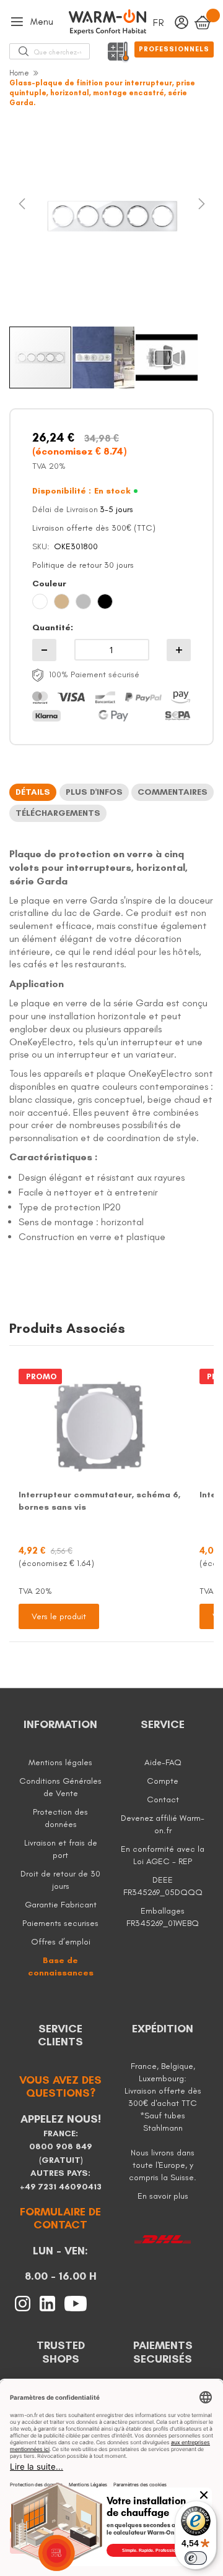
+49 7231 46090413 (61, 2187)
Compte (163, 1781)
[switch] (196, 2558)
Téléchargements (58, 813)
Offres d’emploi (61, 1942)
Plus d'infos (94, 792)
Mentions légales (60, 1762)
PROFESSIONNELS (174, 49)
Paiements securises (60, 1923)
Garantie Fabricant (61, 1905)
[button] (34, 216)
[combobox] (58, 51)
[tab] (33, 792)
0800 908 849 (61, 2146)
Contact (163, 1799)
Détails (33, 792)
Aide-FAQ (163, 1762)
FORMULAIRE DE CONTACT (60, 2219)
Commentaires (173, 792)
